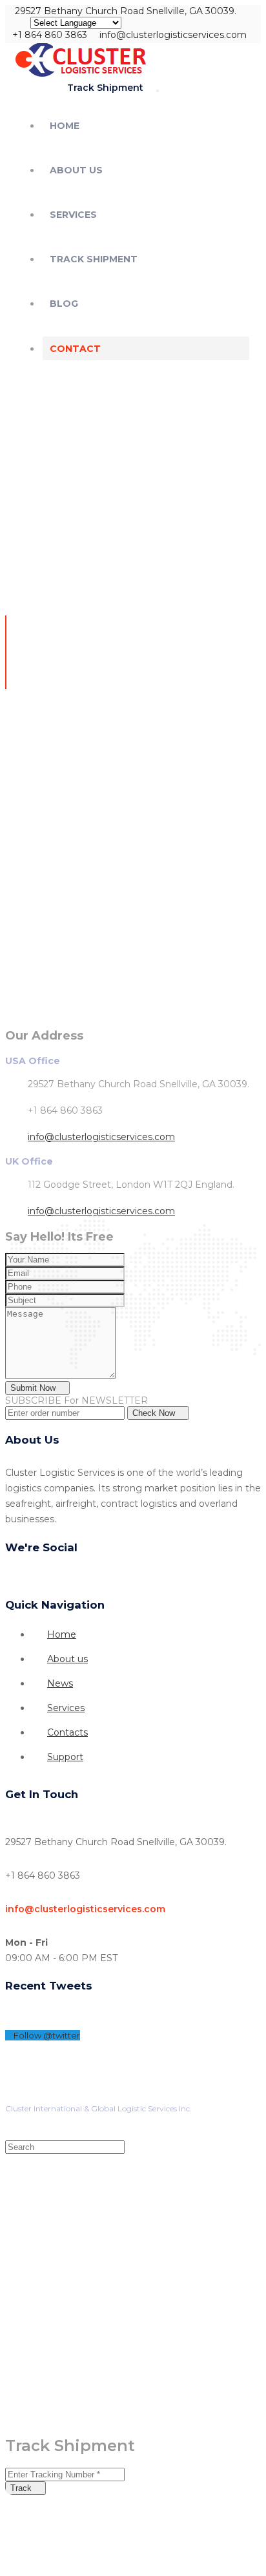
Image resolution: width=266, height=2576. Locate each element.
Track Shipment (94, 259)
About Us (76, 170)
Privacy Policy (32, 2095)
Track (22, 2488)
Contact (75, 349)
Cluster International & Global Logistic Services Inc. (98, 2108)
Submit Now (34, 1388)
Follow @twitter (46, 2035)
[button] (100, 87)
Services (73, 215)
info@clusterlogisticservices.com (101, 1137)
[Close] (248, 21)
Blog (64, 304)
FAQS (143, 2095)
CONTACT (95, 2095)
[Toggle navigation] (158, 91)
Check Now (155, 1413)
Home (65, 126)
